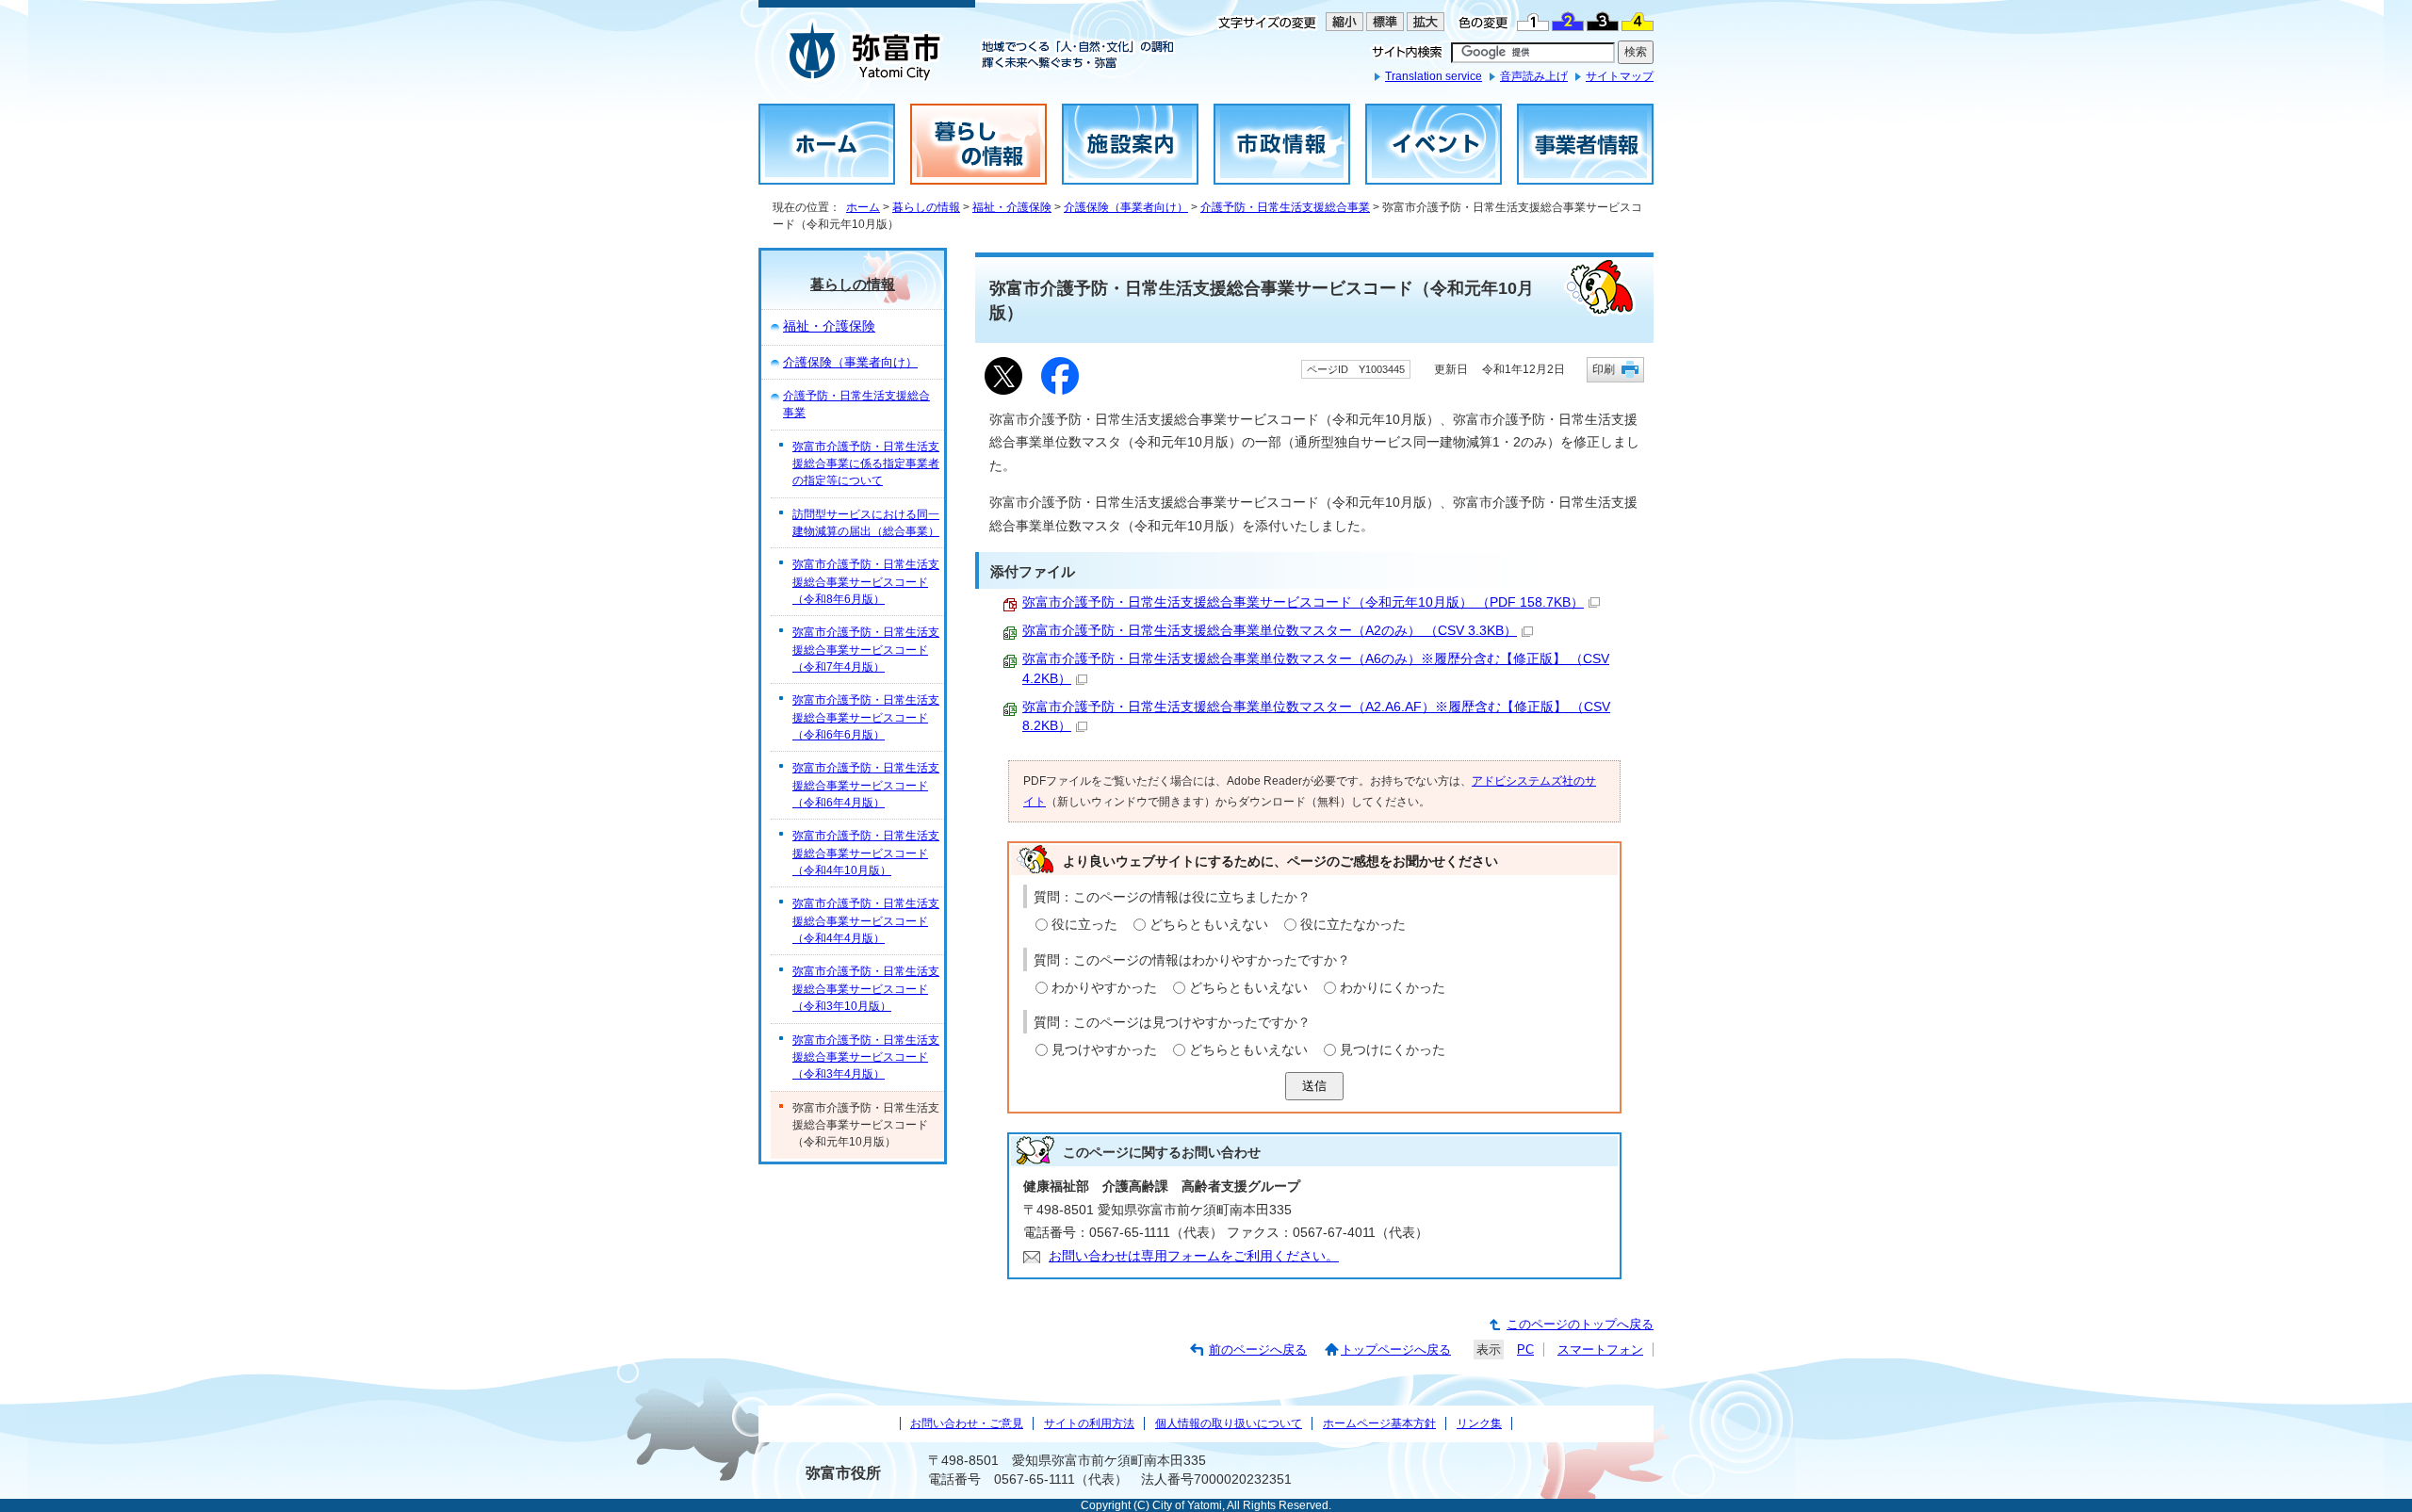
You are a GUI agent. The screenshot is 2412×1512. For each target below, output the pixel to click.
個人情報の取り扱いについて (1229, 1423)
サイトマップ (1620, 76)
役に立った (1084, 925)
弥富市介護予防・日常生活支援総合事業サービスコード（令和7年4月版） (866, 650)
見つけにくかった (1393, 1050)
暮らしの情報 (926, 207)
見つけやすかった (1104, 1050)
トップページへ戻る (1396, 1349)
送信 (1314, 1086)
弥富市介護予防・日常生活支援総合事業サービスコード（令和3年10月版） (866, 989)
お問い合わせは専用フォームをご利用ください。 (1194, 1256)
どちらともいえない (1209, 925)
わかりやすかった (1104, 988)
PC (1525, 1349)
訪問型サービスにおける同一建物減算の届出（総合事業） (866, 523)
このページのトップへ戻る (1580, 1324)
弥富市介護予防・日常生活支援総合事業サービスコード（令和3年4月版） (866, 1057)
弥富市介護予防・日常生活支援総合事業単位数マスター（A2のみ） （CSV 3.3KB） (1270, 631)
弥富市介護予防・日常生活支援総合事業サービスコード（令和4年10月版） (866, 853)
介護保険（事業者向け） (1126, 207)
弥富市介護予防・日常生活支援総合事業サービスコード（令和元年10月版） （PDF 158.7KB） (1303, 602)
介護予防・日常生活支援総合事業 (1285, 207)
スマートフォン (1600, 1349)
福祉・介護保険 (1012, 207)
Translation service (1434, 76)
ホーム (863, 207)
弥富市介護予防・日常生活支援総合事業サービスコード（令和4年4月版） (866, 921)
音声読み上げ (1534, 76)
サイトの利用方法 (1089, 1423)
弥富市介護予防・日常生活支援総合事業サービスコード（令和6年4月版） (866, 785)
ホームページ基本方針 (1379, 1423)
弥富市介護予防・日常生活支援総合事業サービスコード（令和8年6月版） (866, 582)
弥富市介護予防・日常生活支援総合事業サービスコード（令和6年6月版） (866, 717)
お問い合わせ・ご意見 (967, 1423)
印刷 (1604, 369)
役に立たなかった (1353, 925)
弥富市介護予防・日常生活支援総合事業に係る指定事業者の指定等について (866, 464)
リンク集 (1479, 1423)
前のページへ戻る (1258, 1349)
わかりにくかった (1393, 988)
